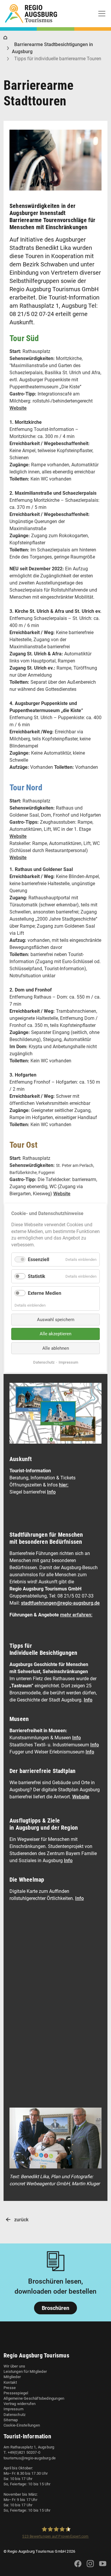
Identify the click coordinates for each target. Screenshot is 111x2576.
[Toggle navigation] (102, 14)
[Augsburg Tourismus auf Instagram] (90, 2567)
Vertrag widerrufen (20, 2404)
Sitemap (11, 2420)
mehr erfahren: (76, 1615)
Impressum (13, 2409)
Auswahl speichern (56, 1320)
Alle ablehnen (56, 1348)
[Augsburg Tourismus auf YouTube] (103, 2567)
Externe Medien (45, 1293)
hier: (64, 1485)
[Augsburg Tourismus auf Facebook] (78, 2567)
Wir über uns (14, 2366)
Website (18, 408)
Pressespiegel (16, 2393)
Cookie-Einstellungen (22, 2425)
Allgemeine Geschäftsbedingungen (34, 2398)
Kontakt (10, 2382)
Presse (10, 2388)
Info (51, 1492)
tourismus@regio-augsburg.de (30, 2458)
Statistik (37, 1276)
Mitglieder (12, 2377)
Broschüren (55, 2308)
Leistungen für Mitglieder (25, 2371)
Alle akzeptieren (55, 1334)
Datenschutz (15, 2415)
